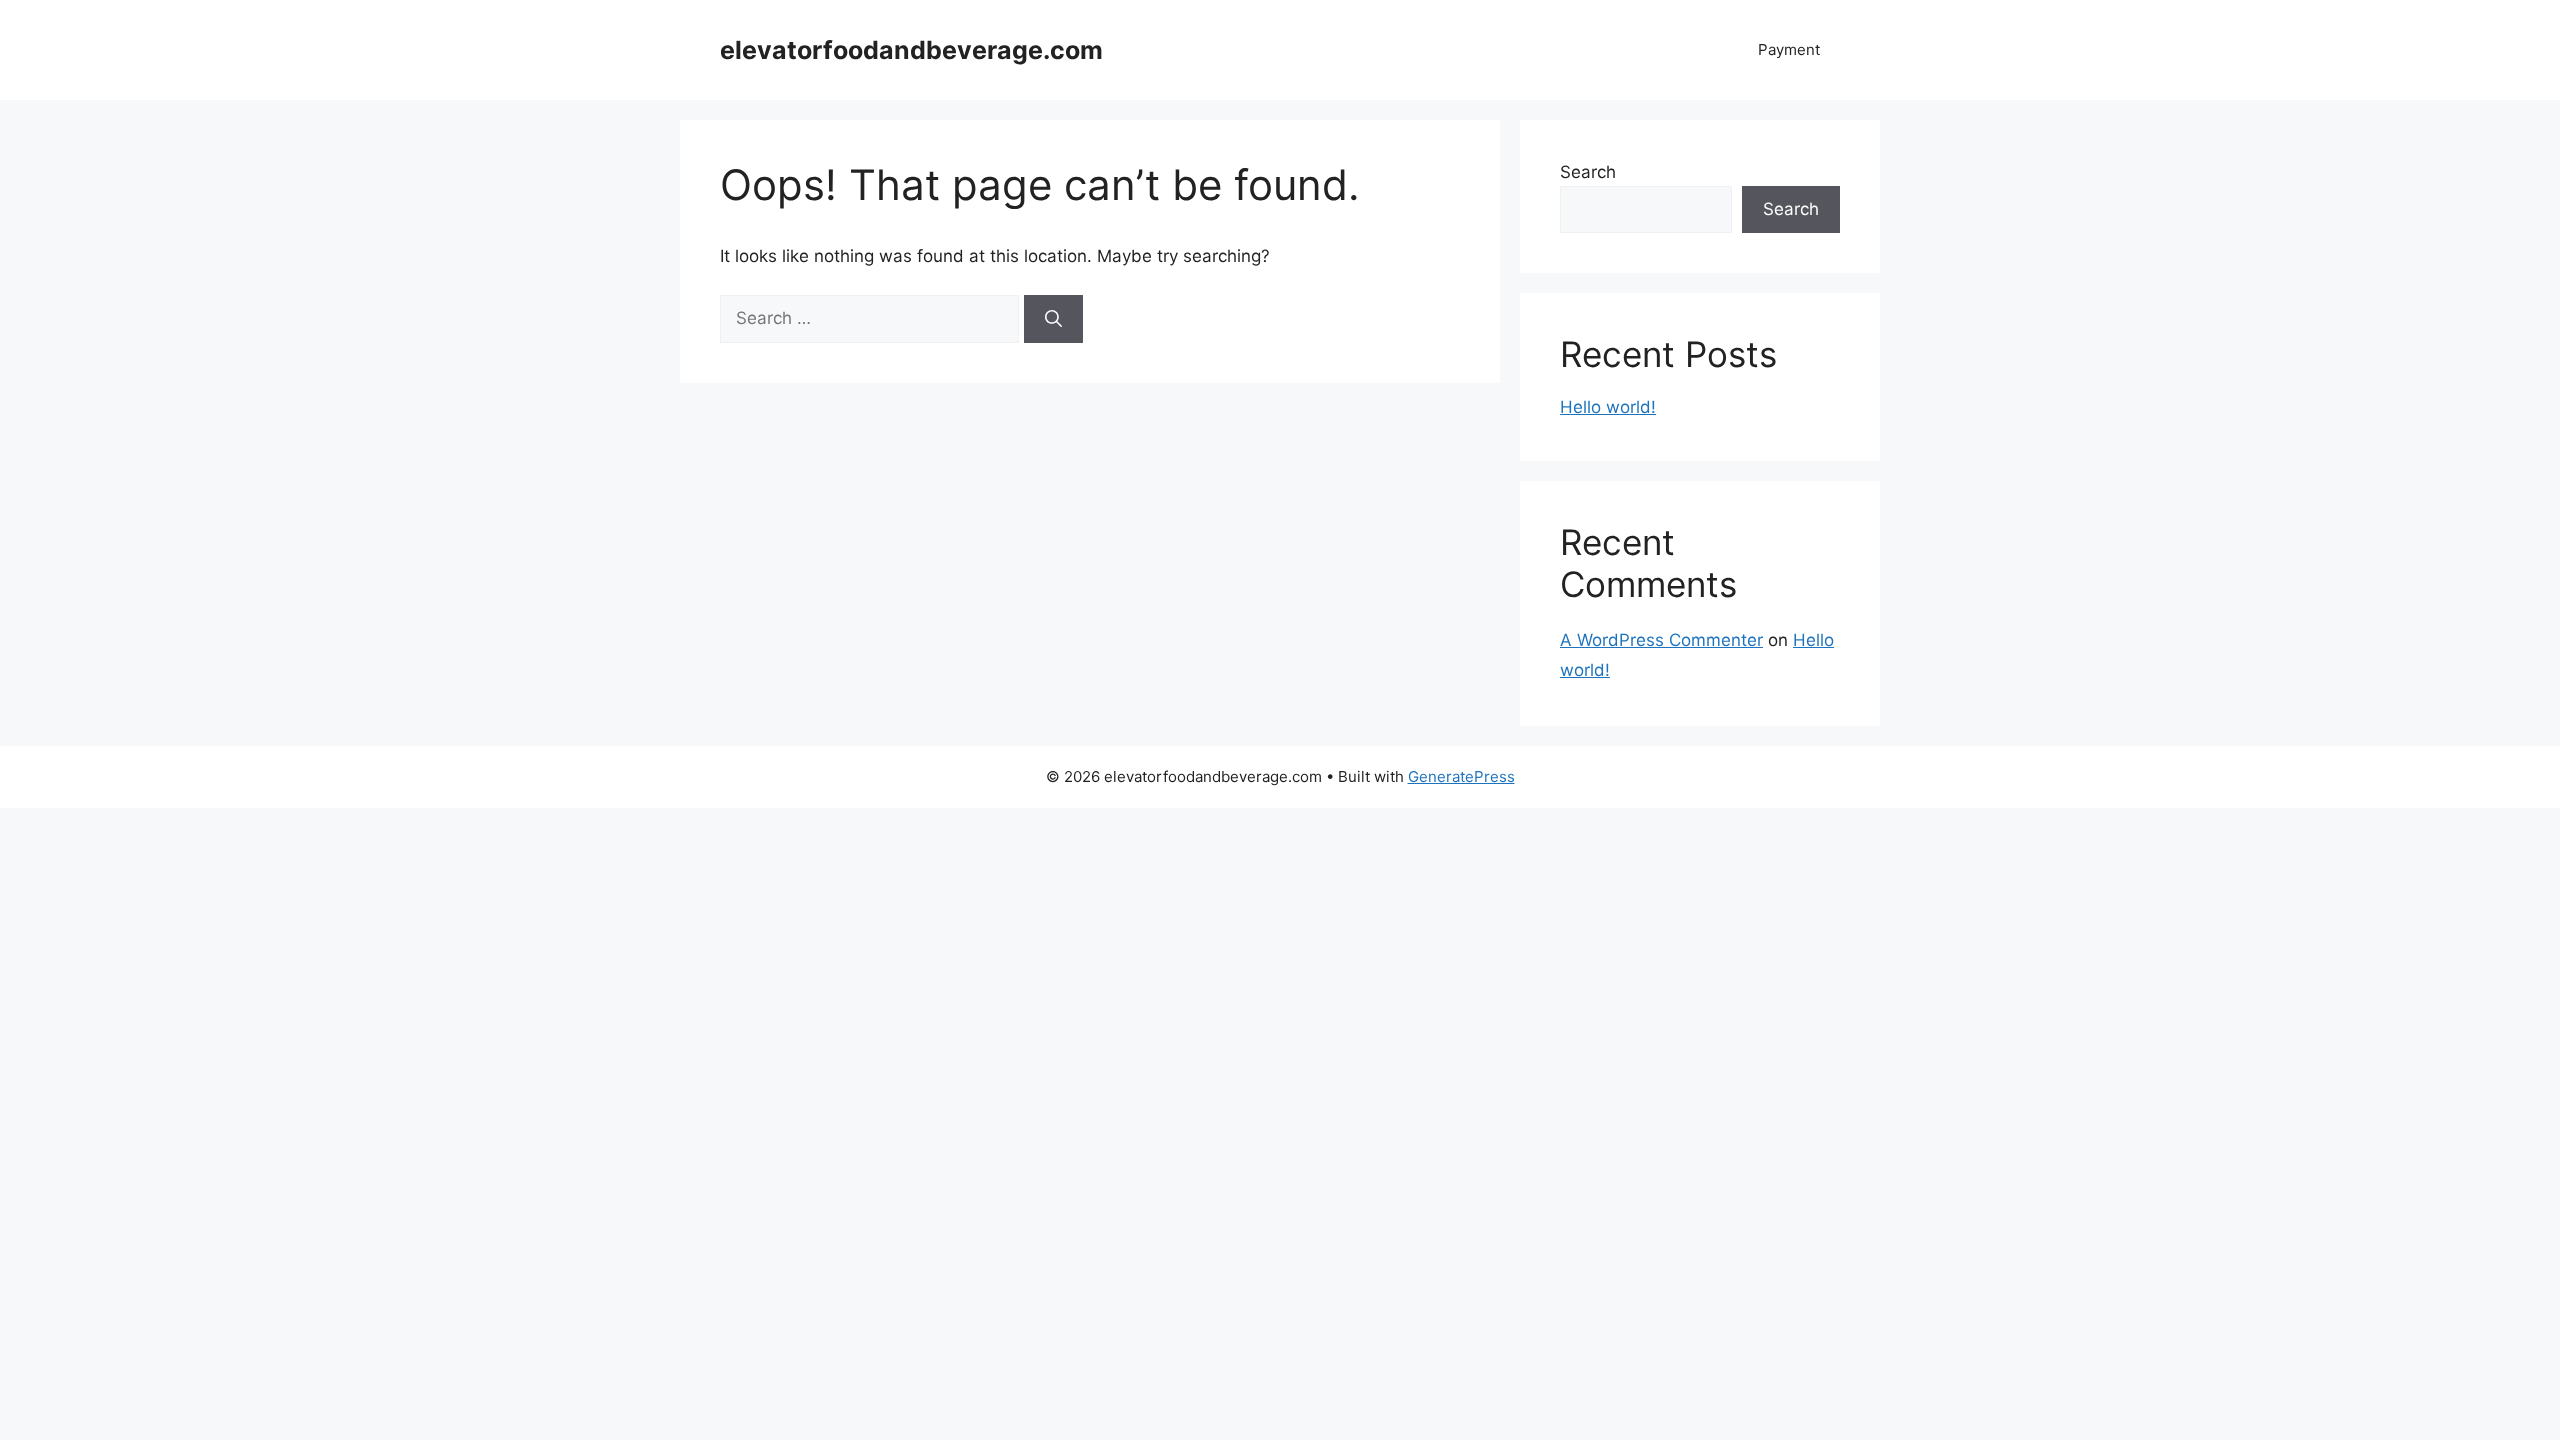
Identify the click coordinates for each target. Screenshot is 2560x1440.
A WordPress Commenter (1661, 640)
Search (1588, 172)
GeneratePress (1461, 776)
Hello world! (1608, 407)
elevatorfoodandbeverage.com (911, 50)
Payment (1789, 49)
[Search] (1053, 319)
